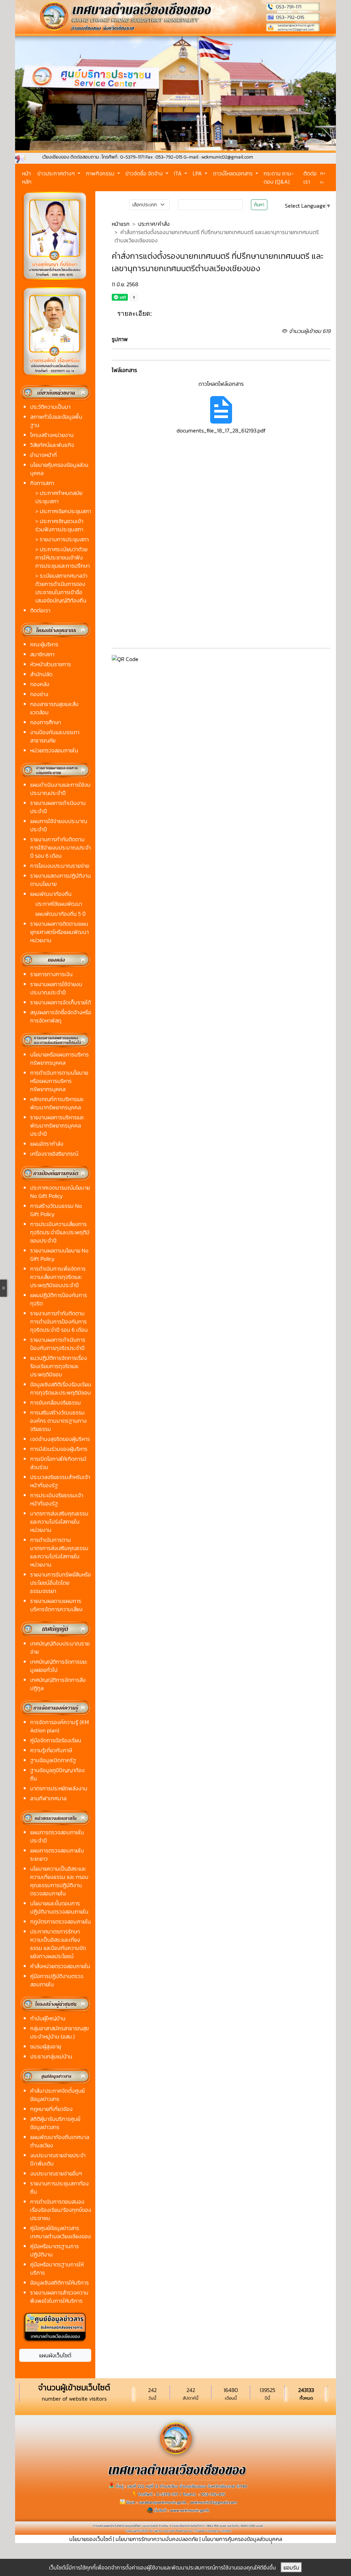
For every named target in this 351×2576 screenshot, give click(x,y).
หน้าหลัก (27, 177)
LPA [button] (198, 173)
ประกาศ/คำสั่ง (154, 224)
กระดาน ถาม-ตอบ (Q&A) (279, 177)
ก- (322, 182)
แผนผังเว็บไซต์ (55, 2355)
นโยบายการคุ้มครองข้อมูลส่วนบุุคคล (242, 2539)
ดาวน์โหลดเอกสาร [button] (233, 173)
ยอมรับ (291, 2567)
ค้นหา (259, 205)
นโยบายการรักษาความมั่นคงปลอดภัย (157, 2539)
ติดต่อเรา (310, 177)
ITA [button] (178, 173)
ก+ (323, 173)
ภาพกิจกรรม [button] (101, 173)
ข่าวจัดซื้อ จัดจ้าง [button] (145, 173)
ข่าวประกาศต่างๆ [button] (57, 173)
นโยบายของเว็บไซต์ (90, 2539)
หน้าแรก (121, 224)
